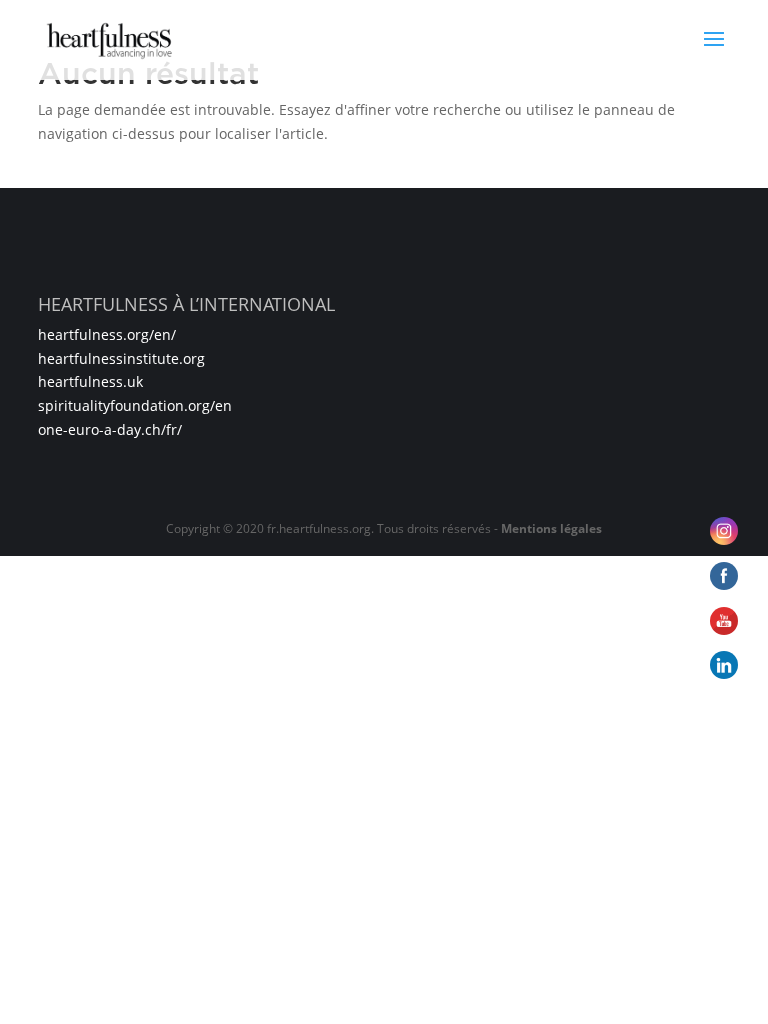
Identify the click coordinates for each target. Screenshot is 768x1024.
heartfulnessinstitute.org (121, 358)
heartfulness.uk (90, 381)
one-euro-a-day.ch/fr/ (110, 429)
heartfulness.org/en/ (107, 334)
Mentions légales (551, 528)
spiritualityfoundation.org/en (135, 405)
